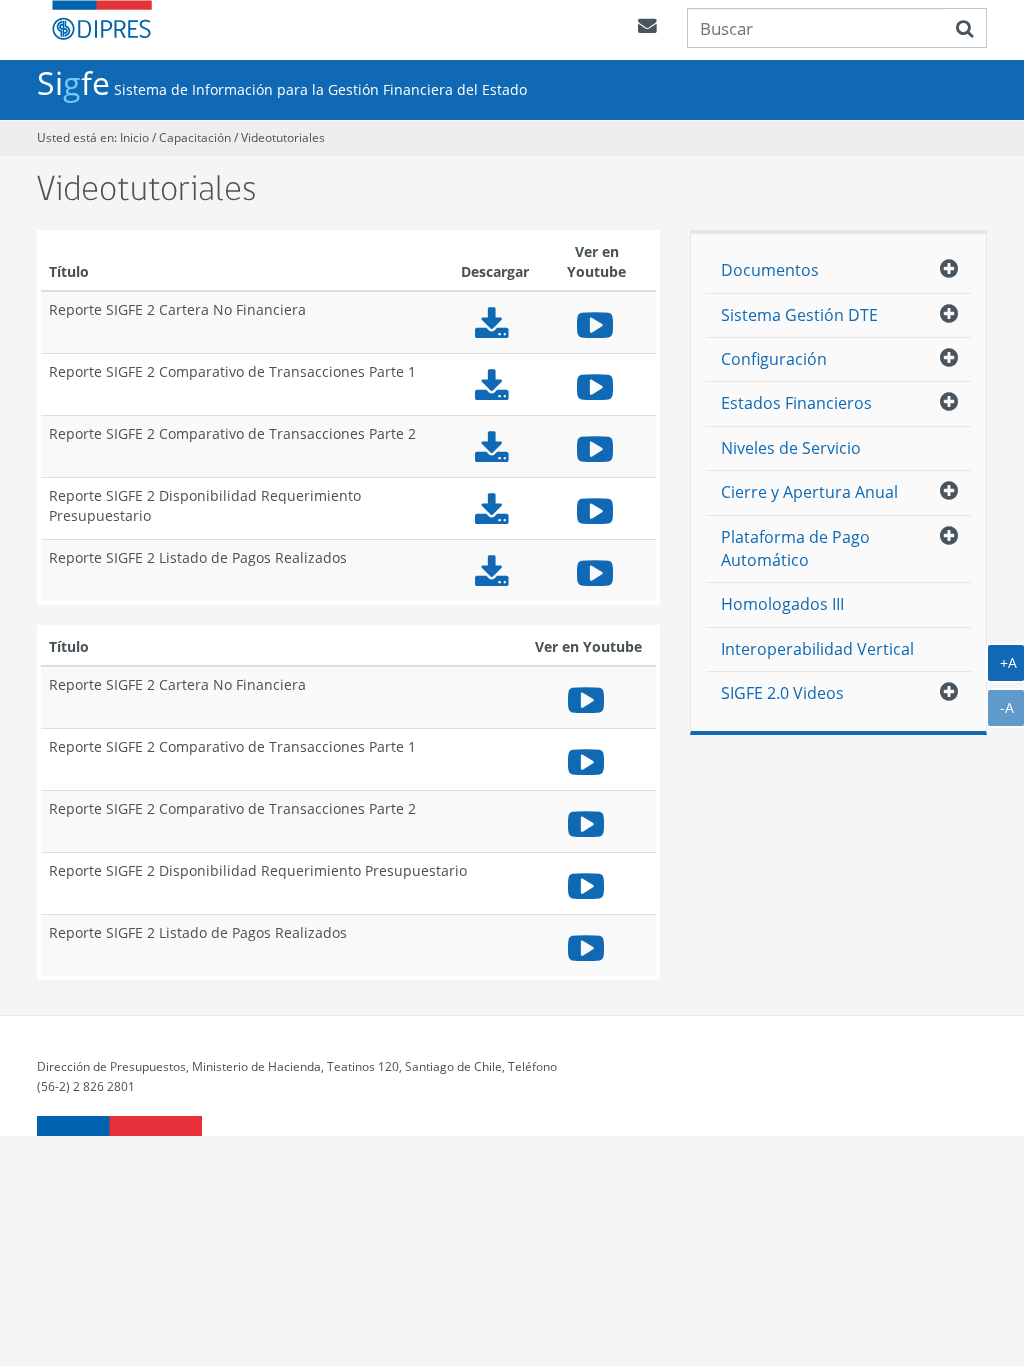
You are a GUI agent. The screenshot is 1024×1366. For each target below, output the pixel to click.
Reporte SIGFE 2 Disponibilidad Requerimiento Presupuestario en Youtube (597, 508)
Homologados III (782, 604)
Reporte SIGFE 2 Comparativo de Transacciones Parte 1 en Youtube (597, 384)
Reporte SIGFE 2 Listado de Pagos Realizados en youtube (597, 570)
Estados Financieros (796, 403)
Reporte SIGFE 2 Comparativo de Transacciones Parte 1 (495, 384)
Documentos (770, 270)
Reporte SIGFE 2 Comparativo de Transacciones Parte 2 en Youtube (597, 446)
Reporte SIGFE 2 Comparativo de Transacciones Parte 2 (495, 446)
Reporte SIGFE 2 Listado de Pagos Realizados (495, 570)
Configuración (774, 359)
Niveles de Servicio (791, 448)
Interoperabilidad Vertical (817, 649)
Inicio (134, 137)
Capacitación (196, 137)
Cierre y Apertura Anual (809, 492)
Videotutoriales (283, 137)
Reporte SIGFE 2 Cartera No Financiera (495, 322)
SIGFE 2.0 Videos (782, 693)
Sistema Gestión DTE (799, 315)
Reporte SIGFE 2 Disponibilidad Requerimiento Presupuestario (495, 508)
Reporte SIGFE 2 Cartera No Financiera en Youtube (597, 322)
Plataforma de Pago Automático (795, 548)
